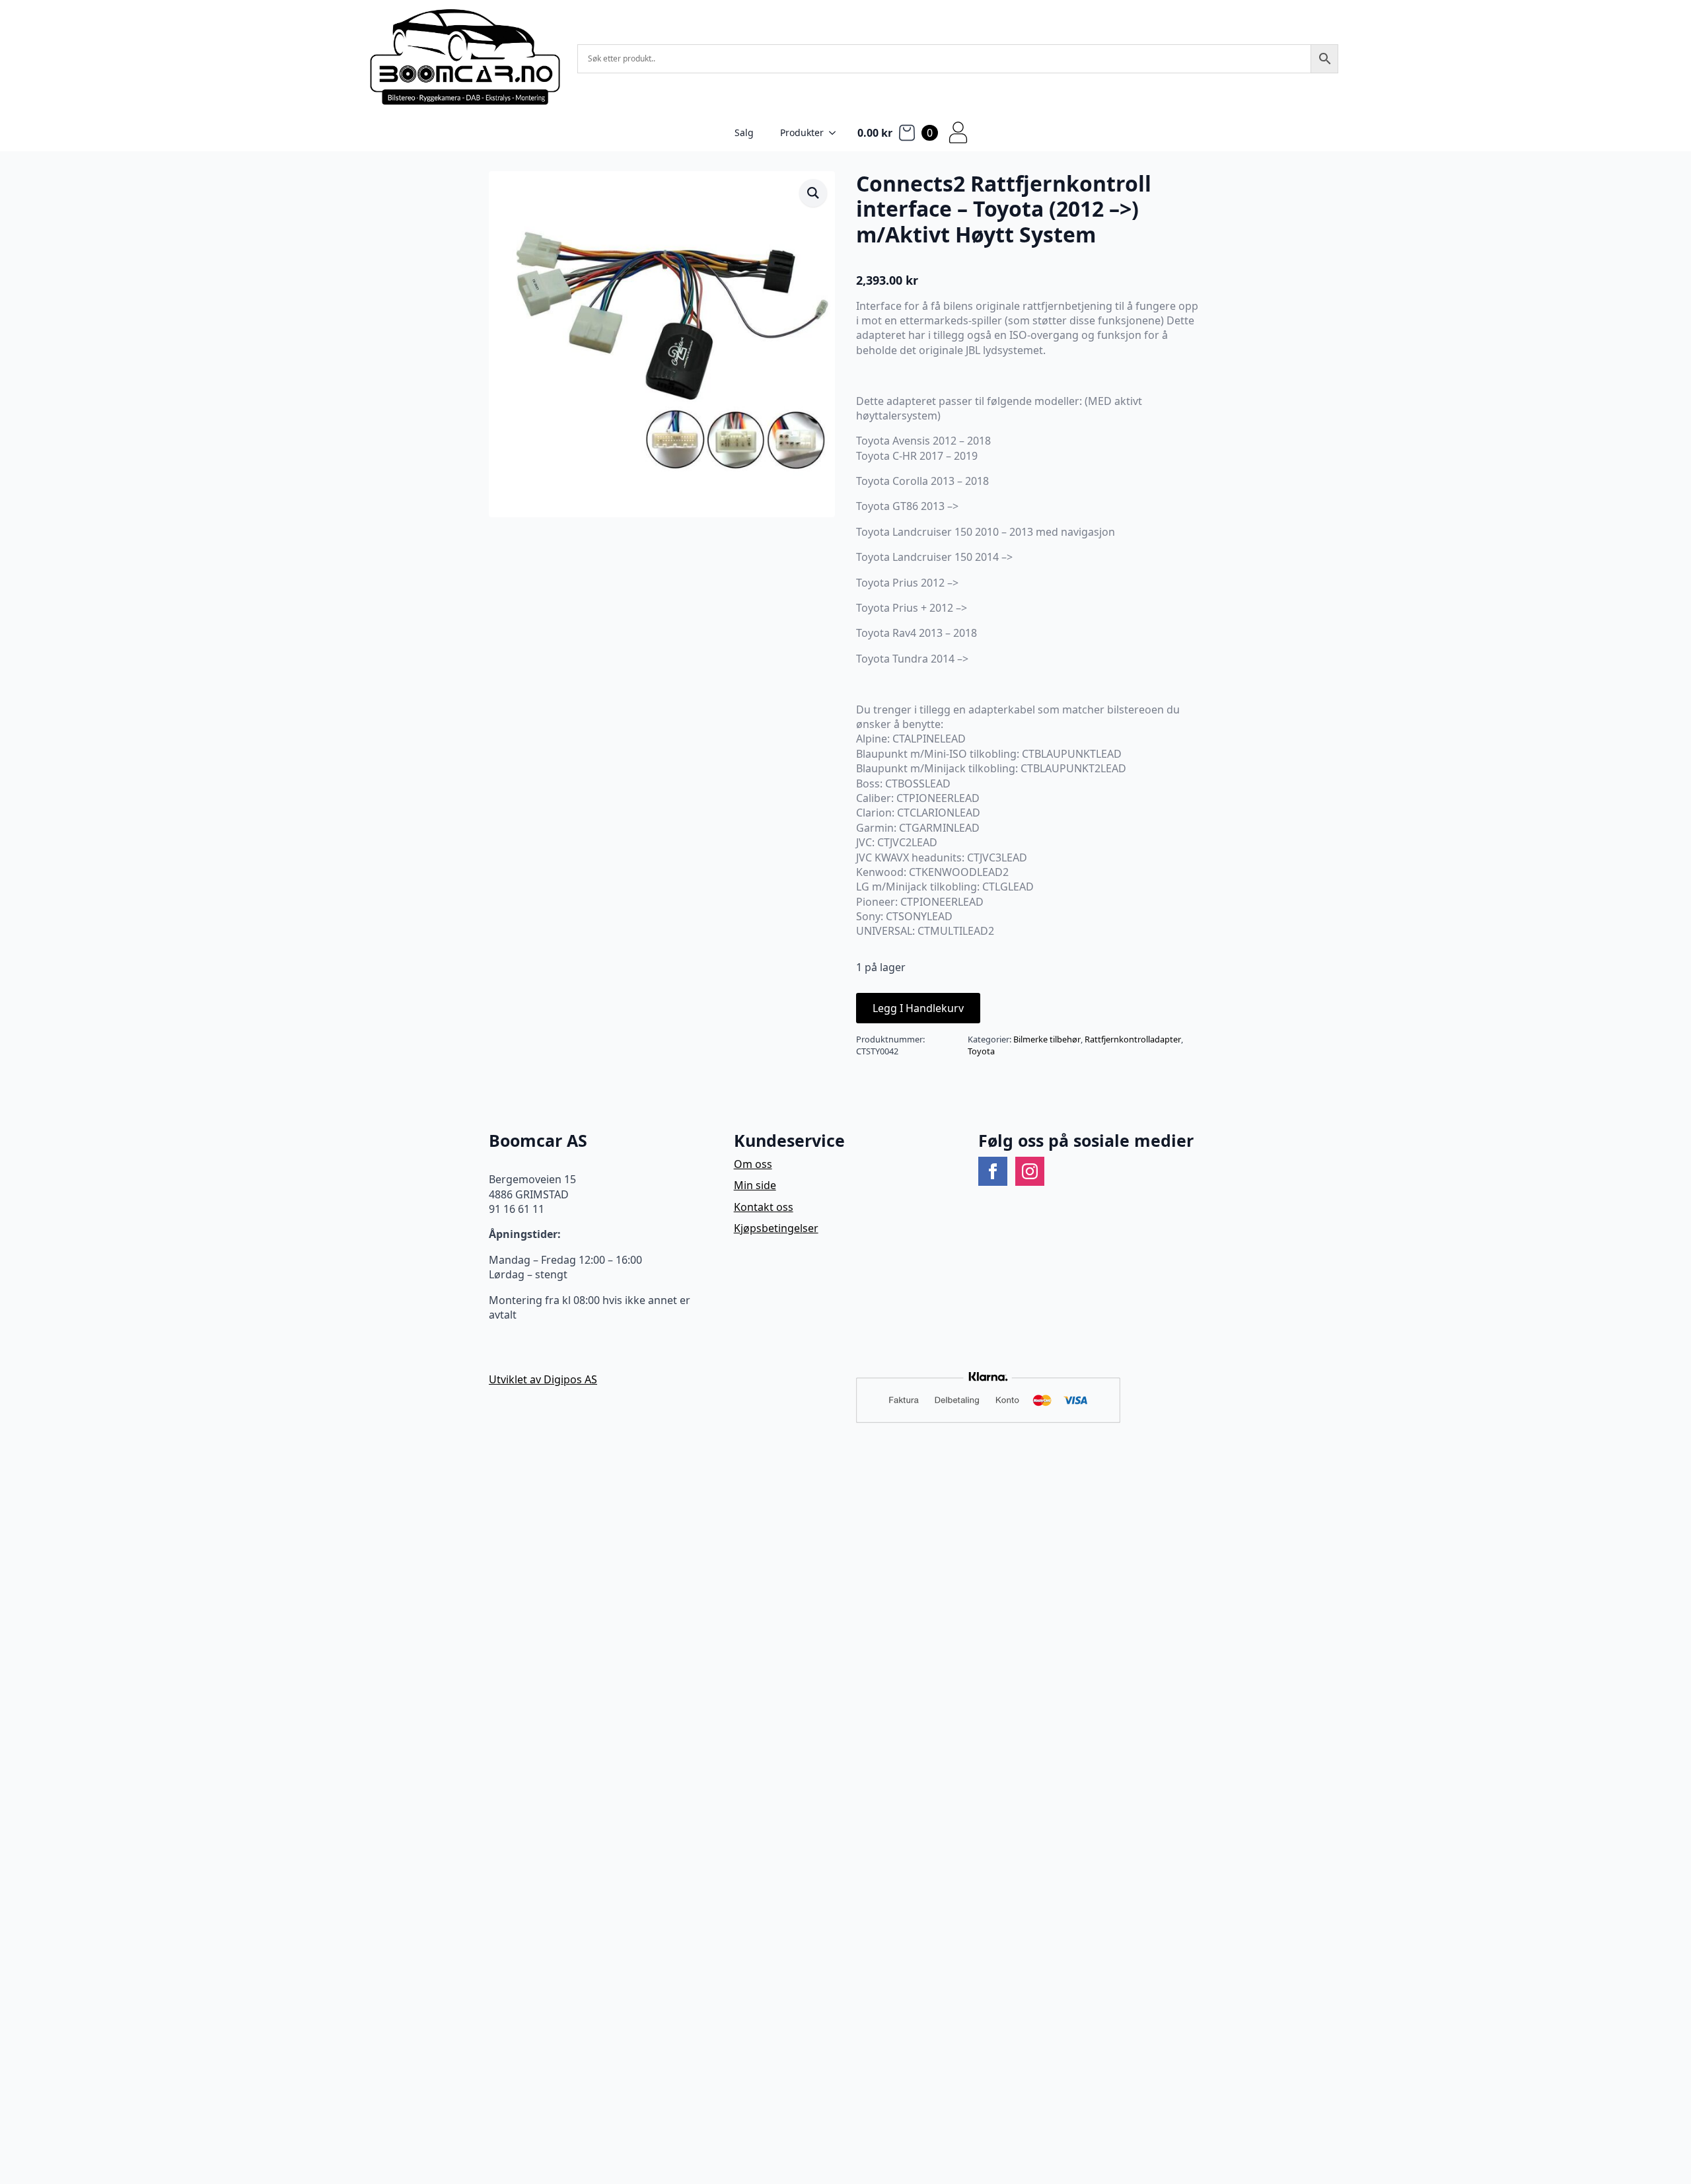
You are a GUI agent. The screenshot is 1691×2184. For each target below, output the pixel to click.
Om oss (753, 1164)
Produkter (802, 132)
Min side (755, 1185)
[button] (813, 193)
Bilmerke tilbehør (1047, 1039)
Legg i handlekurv (918, 1008)
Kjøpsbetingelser (776, 1228)
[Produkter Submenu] (836, 133)
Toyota (981, 1051)
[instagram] (1030, 1171)
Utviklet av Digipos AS (543, 1379)
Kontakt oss (764, 1207)
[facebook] (993, 1171)
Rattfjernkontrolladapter (1133, 1039)
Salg (744, 132)
